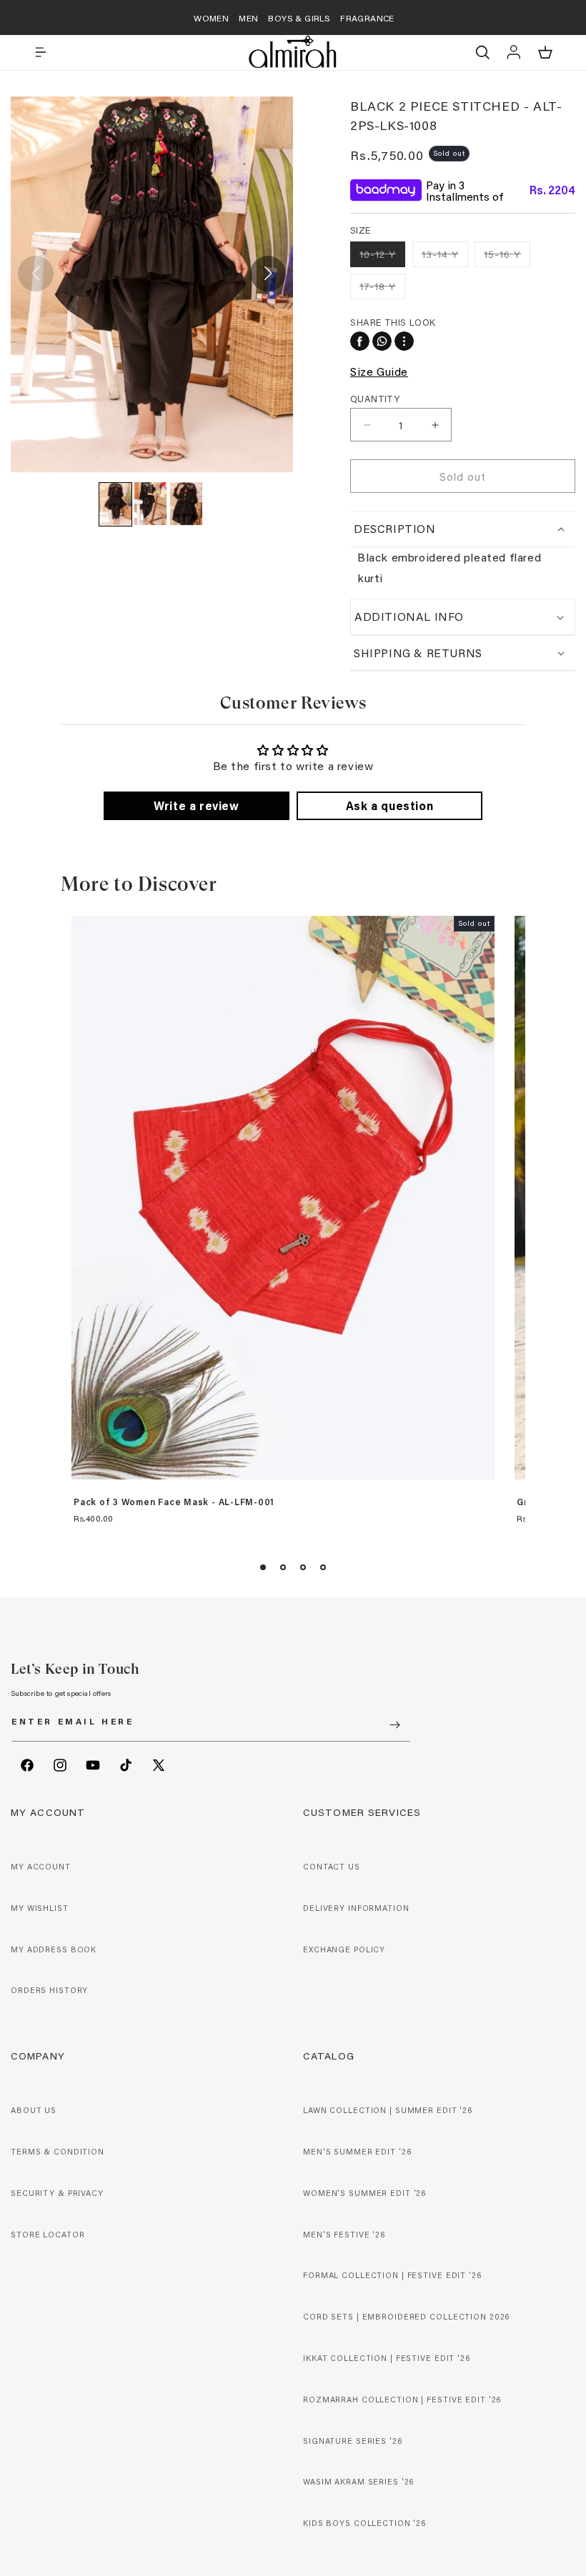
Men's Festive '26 (344, 2235)
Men (248, 18)
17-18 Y (382, 289)
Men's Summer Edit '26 (357, 2152)
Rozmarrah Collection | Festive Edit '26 (402, 2400)
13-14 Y (445, 257)
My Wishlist (40, 1908)
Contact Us (332, 1867)
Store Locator (48, 2235)
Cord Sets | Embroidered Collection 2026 (406, 2317)
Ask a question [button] (389, 805)
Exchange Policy (344, 1950)
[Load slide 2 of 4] (283, 1567)
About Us (34, 2110)
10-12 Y (382, 257)
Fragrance (367, 18)
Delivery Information (356, 1908)
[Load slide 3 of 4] (303, 1567)
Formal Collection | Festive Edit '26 (392, 2275)
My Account (41, 1867)
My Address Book (54, 1950)
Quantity (375, 398)
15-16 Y (507, 257)
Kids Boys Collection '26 (364, 2523)
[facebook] (360, 341)
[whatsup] (382, 341)
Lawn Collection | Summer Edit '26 (388, 2110)
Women (211, 18)
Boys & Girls (299, 18)
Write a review (196, 805)
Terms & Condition (58, 2152)
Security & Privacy (57, 2193)
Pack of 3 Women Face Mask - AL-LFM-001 (174, 1502)
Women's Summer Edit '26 (364, 2193)
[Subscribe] (394, 1725)
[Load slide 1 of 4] (263, 1567)
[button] (41, 52)
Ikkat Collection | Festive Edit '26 (387, 2358)
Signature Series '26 (353, 2441)
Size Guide (379, 371)
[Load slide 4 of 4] (323, 1567)
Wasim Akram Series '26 (358, 2482)
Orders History (49, 1990)
